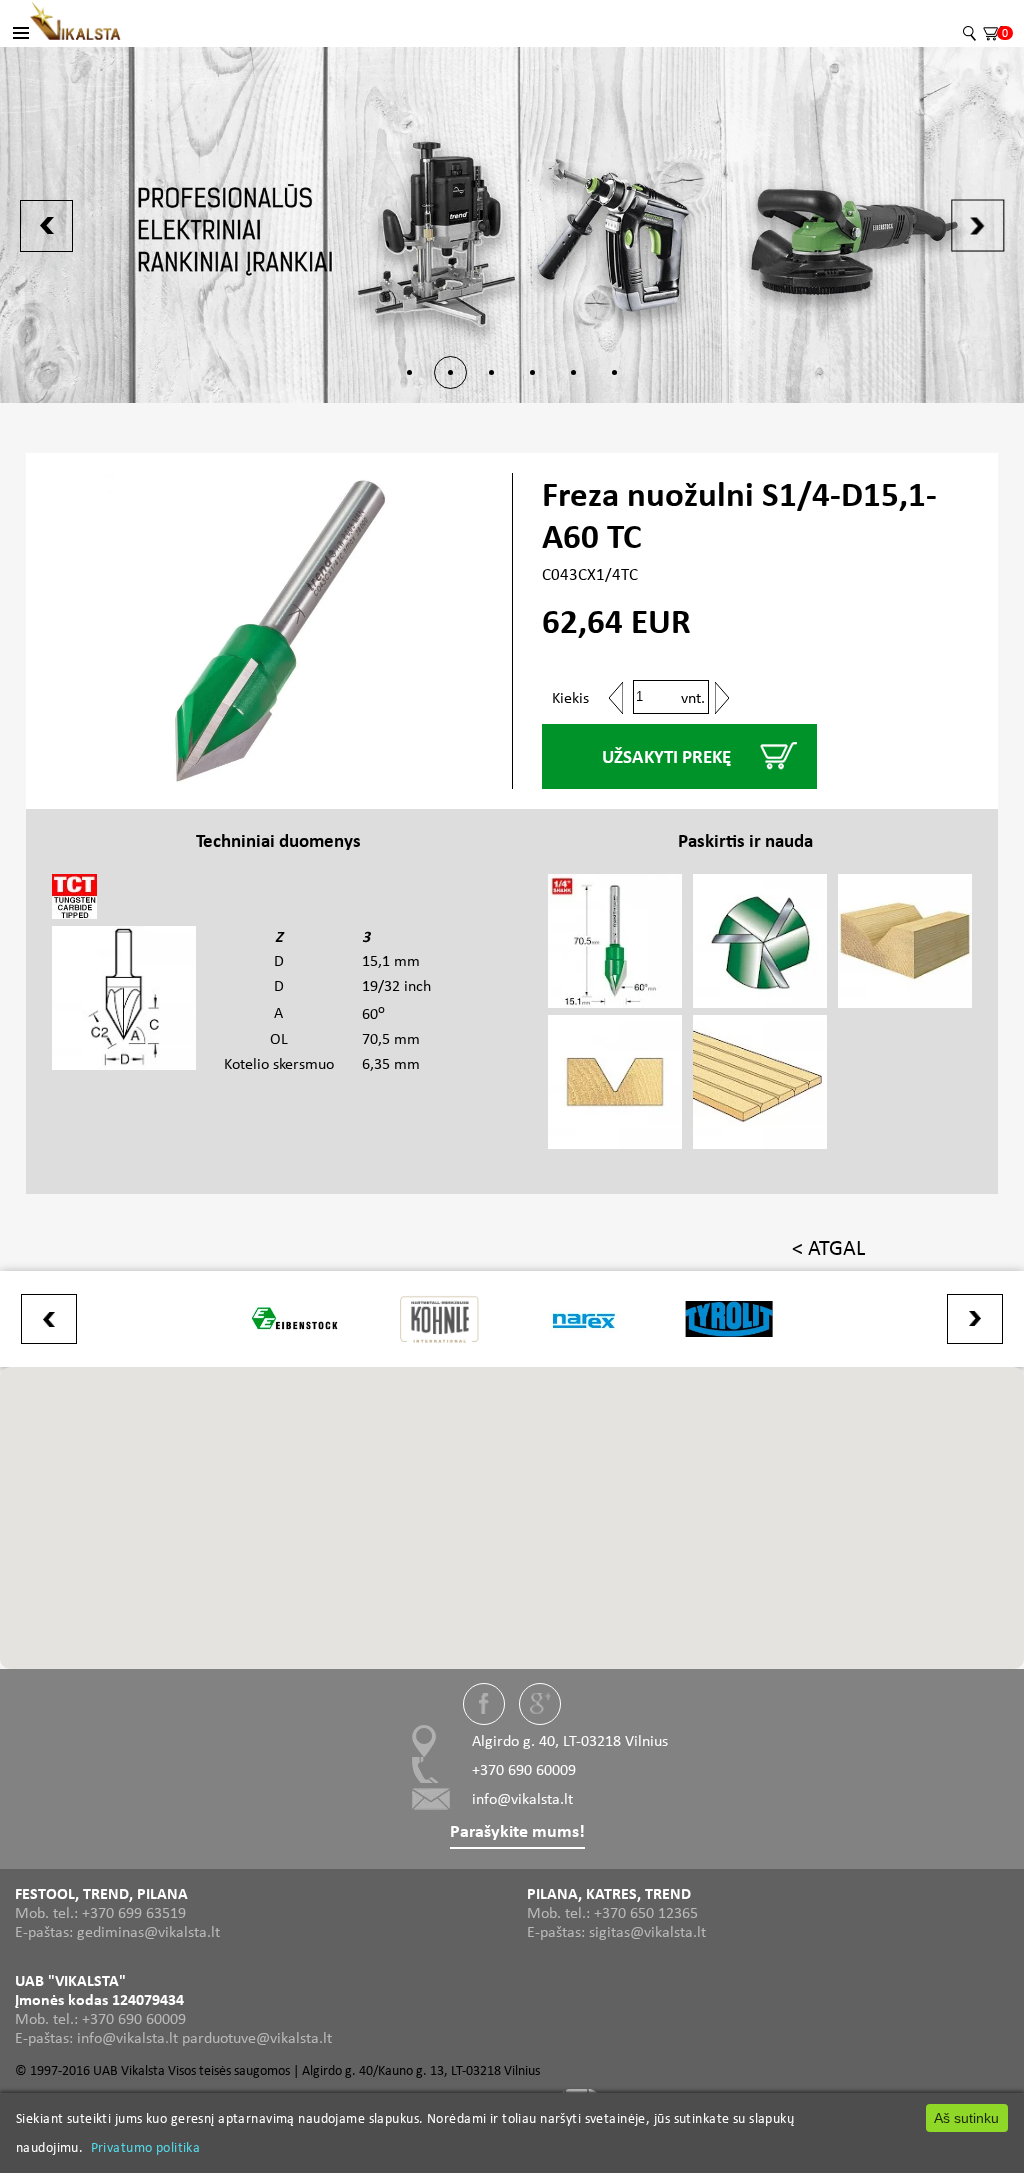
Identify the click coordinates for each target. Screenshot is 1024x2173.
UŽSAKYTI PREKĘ (666, 756)
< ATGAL (828, 1247)
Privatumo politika (146, 2147)
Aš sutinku (966, 2118)
